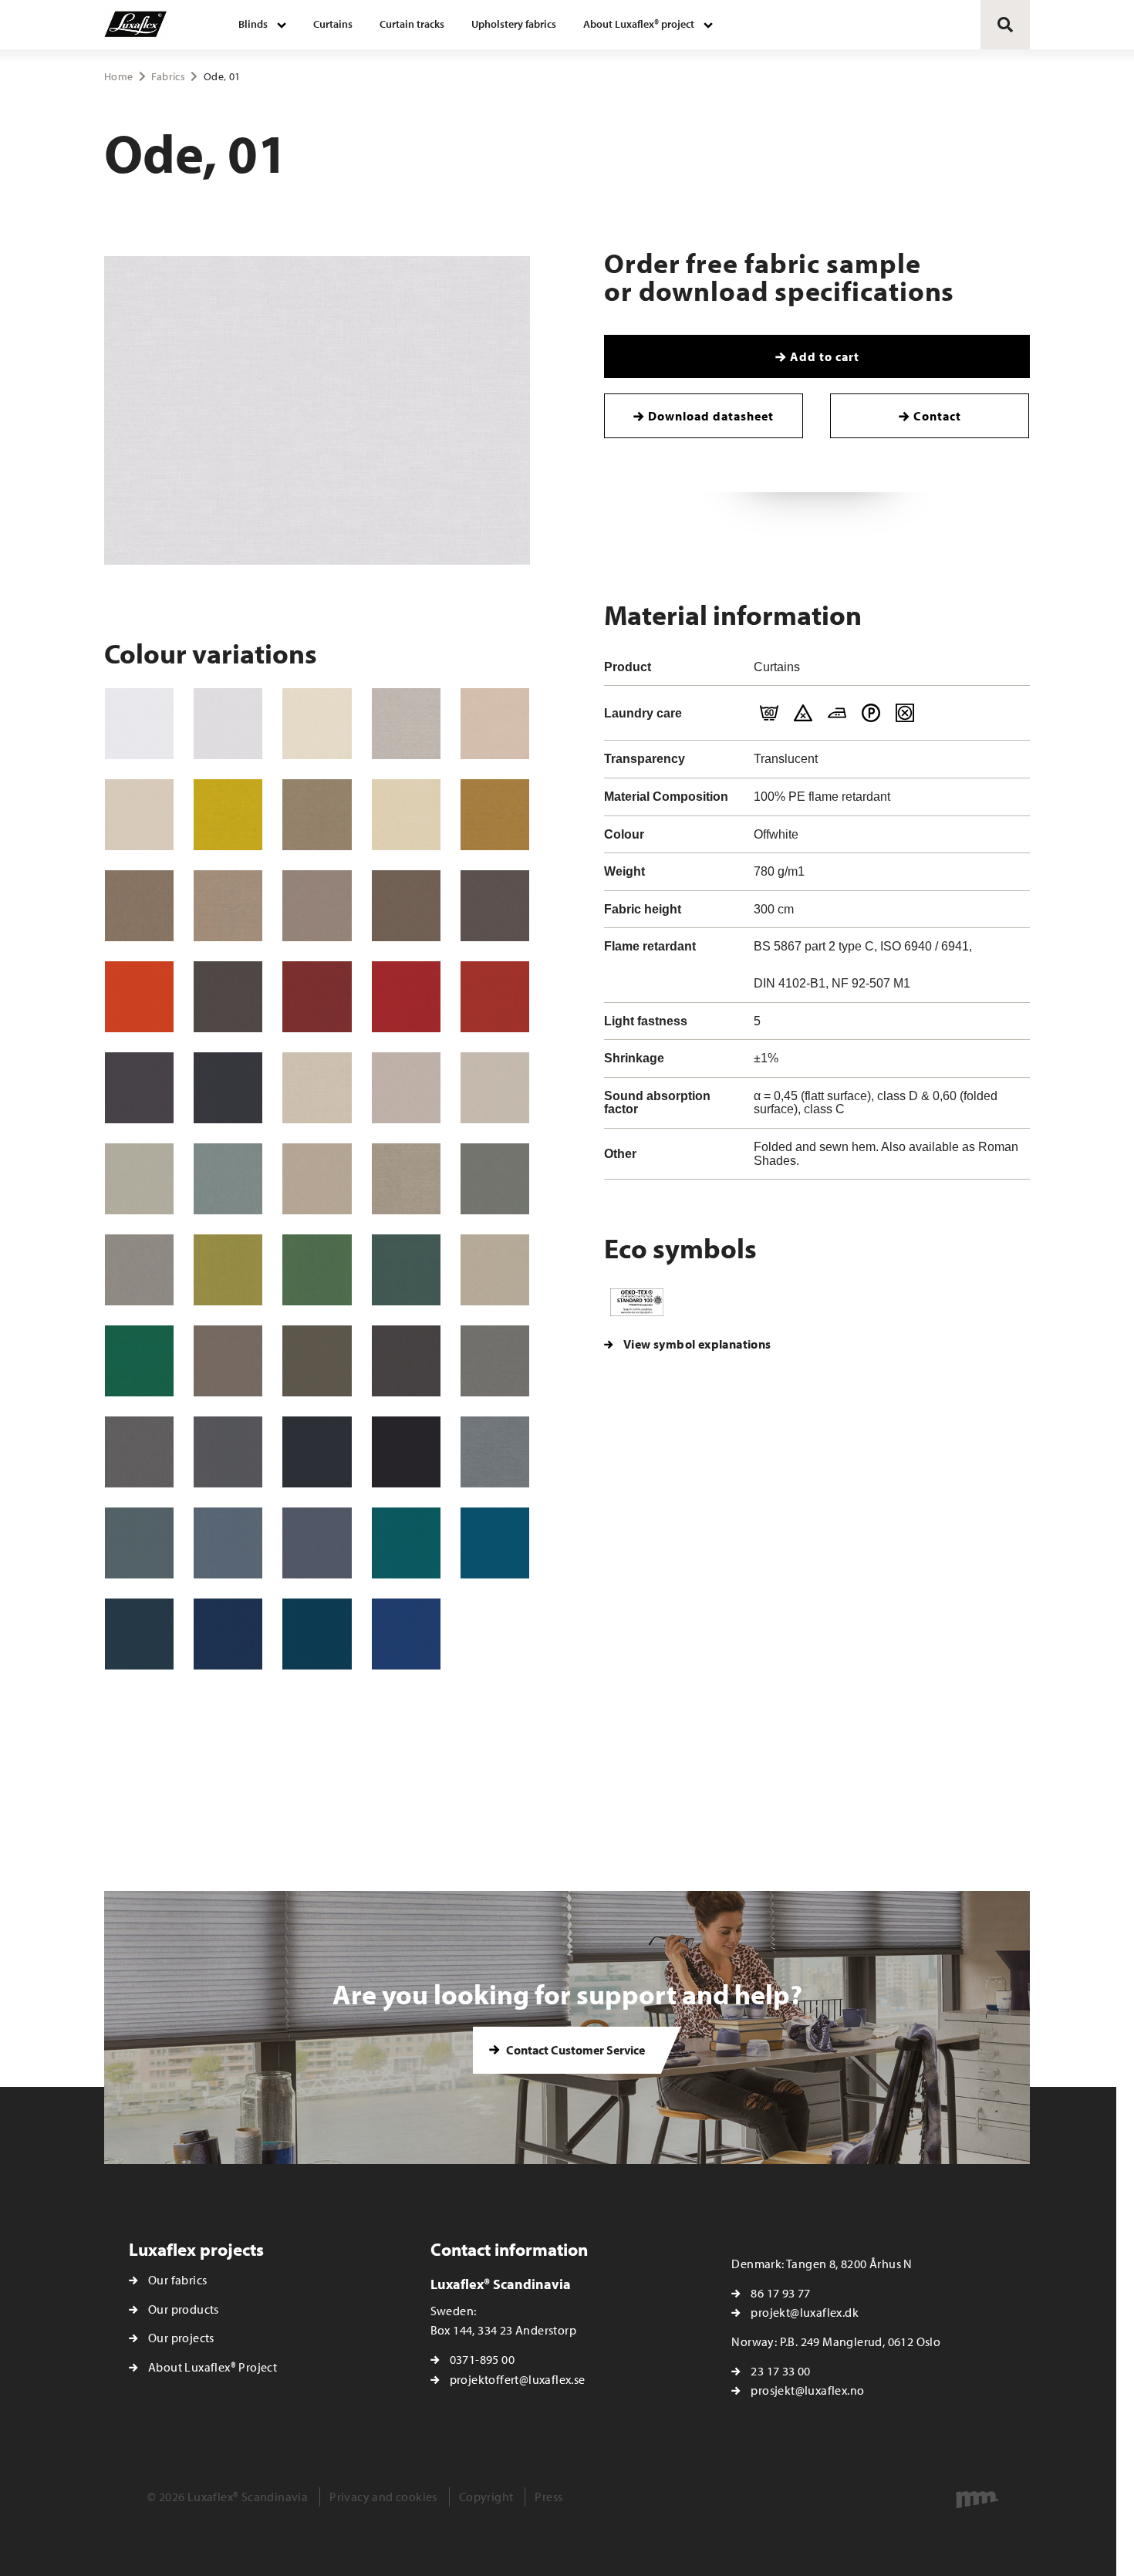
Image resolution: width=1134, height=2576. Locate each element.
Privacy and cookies (383, 2497)
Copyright (486, 2497)
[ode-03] (317, 1088)
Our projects (181, 2338)
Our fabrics (177, 2280)
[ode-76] (139, 906)
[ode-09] (406, 724)
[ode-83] (495, 1361)
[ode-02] (317, 724)
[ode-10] (406, 997)
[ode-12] (495, 997)
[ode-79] (317, 815)
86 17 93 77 (780, 2293)
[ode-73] (139, 1452)
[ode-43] (228, 1634)
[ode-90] (139, 815)
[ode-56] (228, 1270)
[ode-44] (406, 1634)
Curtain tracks (412, 24)
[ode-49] (228, 1179)
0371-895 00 (482, 2359)
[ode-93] (317, 1179)
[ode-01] (228, 724)
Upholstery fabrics (514, 24)
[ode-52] (139, 1179)
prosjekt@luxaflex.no (807, 2390)
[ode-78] (139, 1088)
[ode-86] (228, 1361)
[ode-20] (139, 997)
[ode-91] (406, 1088)
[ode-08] (406, 1179)
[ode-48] (317, 1634)
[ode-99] (406, 1452)
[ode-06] (495, 724)
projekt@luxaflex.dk (805, 2312)
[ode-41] (139, 1543)
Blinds (253, 24)
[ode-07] (406, 815)
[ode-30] (317, 1543)
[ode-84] (139, 1634)
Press (548, 2497)
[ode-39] (228, 1452)
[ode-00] (139, 724)
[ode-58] (317, 1361)
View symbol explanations (697, 1344)
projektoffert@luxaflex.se (518, 2379)
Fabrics (168, 76)
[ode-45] (406, 1543)
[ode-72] (317, 906)
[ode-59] (406, 1270)
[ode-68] (495, 815)
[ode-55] (139, 1361)
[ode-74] (406, 1361)
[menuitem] (262, 25)
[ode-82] (139, 1270)
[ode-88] (317, 1452)
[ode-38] (228, 1088)
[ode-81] (495, 1452)
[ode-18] (317, 997)
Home (118, 76)
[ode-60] (228, 815)
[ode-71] (406, 906)
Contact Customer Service (574, 2050)
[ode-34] (228, 1543)
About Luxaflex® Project (213, 2367)
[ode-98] (495, 1270)
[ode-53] (495, 1179)
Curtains (333, 24)
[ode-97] (228, 906)
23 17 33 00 (780, 2371)
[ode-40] (495, 1543)
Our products (184, 2309)
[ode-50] (317, 1270)
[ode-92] (495, 1088)
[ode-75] (228, 997)
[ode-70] (495, 906)
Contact (937, 416)
